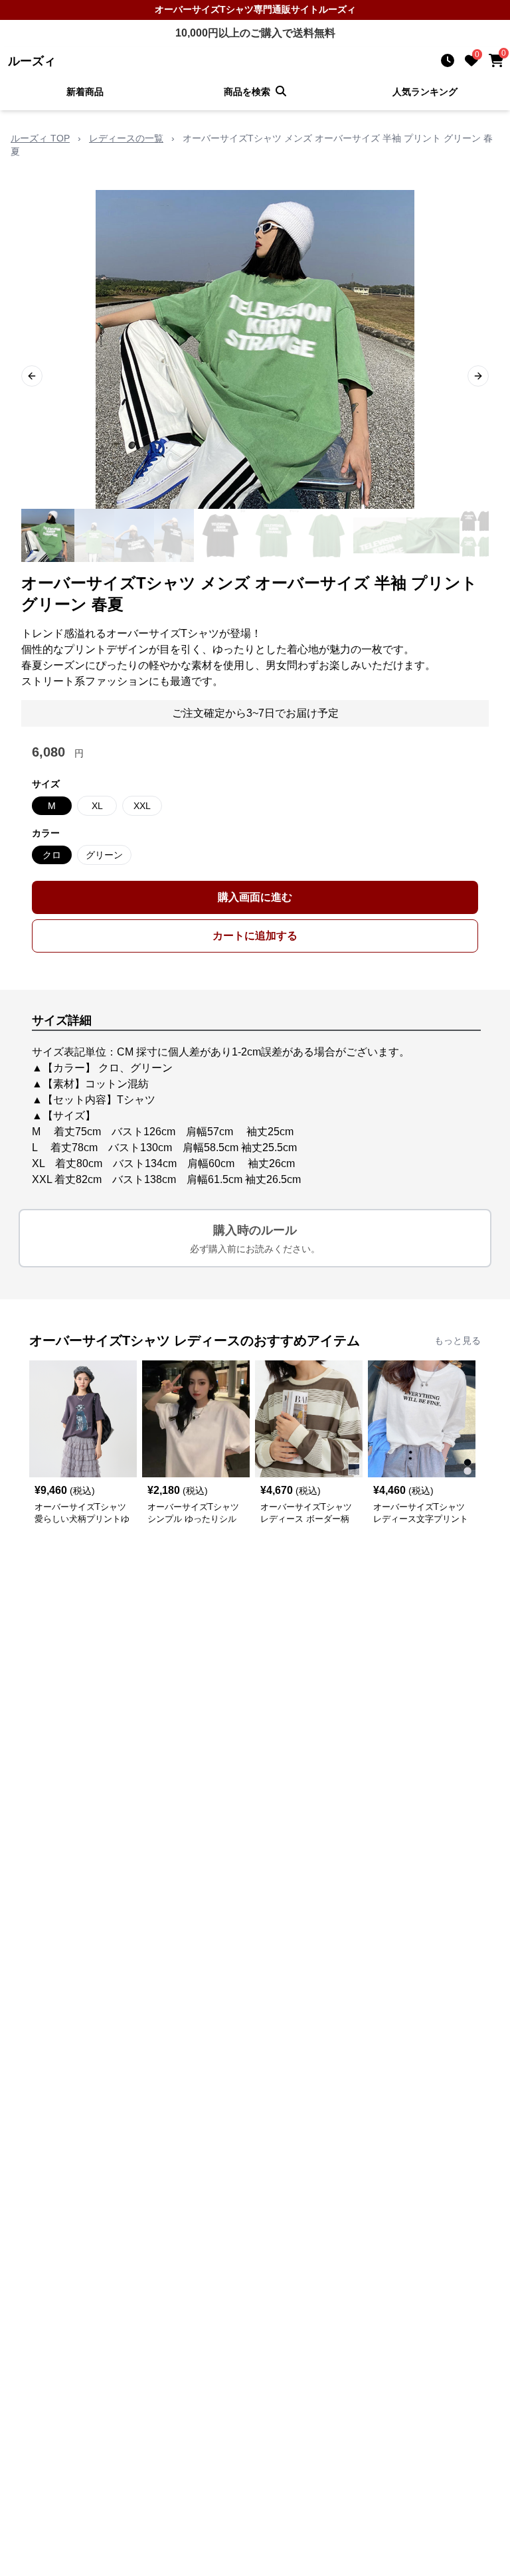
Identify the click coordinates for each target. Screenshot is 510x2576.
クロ (52, 855)
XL (97, 806)
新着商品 (85, 92)
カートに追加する (255, 936)
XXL (142, 806)
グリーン (104, 855)
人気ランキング (425, 92)
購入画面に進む (255, 897)
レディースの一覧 (126, 138)
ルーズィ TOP (40, 138)
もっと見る (458, 1340)
